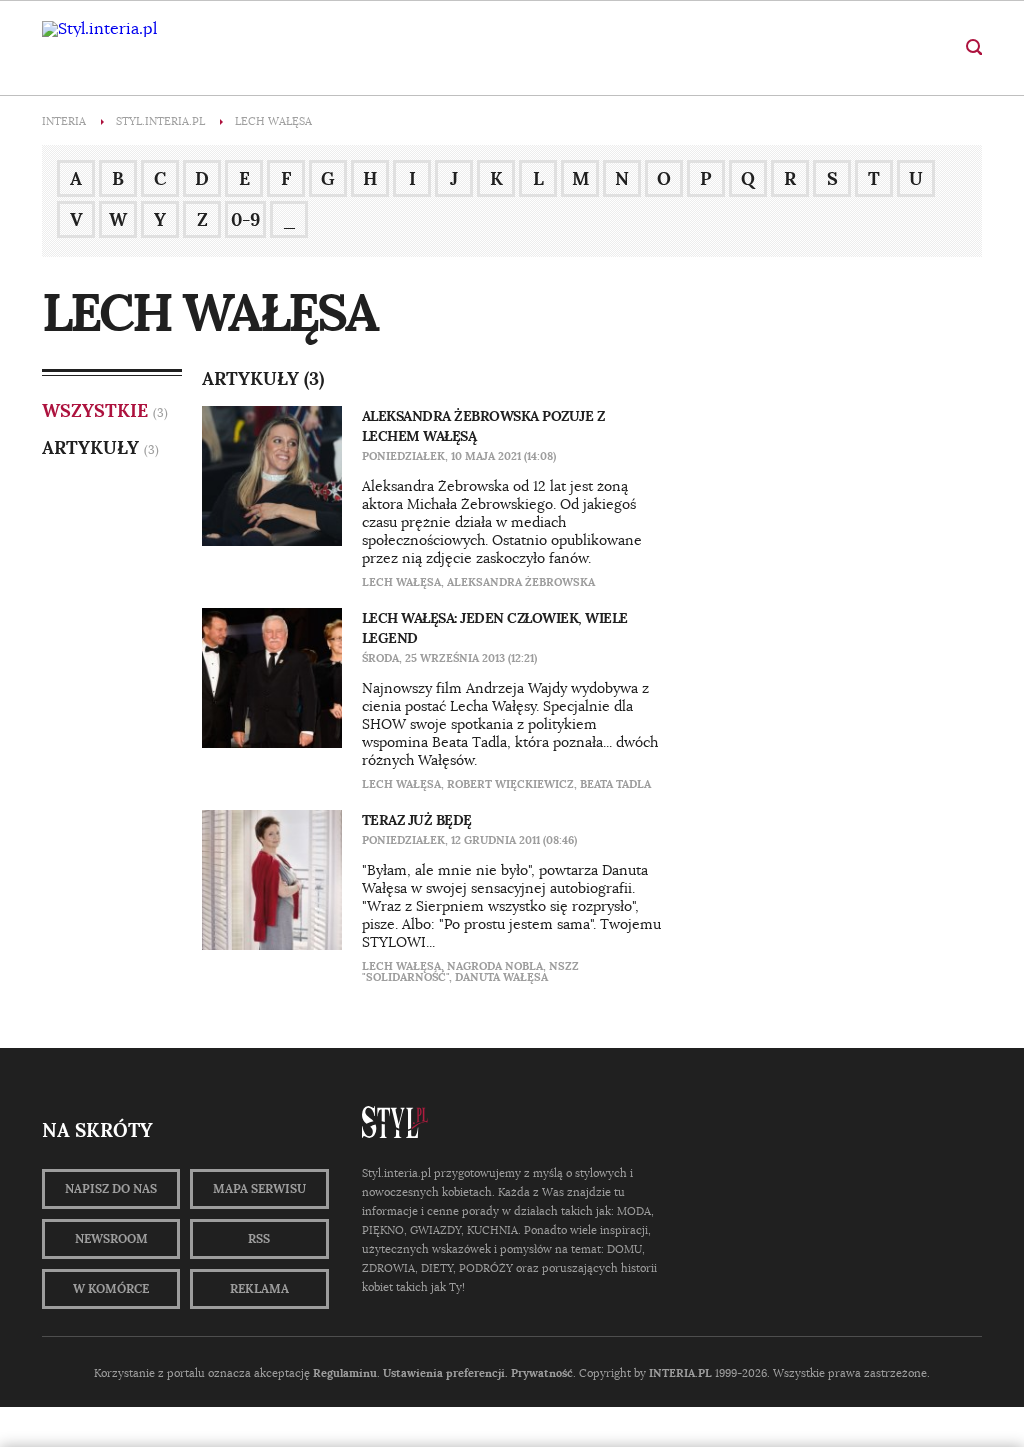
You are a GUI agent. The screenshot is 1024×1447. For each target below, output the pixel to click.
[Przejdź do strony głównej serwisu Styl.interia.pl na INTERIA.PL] (99, 29)
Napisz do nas (111, 1189)
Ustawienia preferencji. (445, 1373)
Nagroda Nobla (495, 966)
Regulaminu (345, 1373)
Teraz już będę (417, 820)
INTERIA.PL (680, 1373)
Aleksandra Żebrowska (521, 582)
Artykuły (90, 447)
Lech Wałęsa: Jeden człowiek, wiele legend (495, 628)
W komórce (111, 1289)
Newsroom (111, 1239)
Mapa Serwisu (259, 1189)
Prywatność (542, 1373)
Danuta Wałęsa (501, 977)
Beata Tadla (615, 784)
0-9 (245, 219)
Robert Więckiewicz (510, 784)
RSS (259, 1239)
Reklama (259, 1289)
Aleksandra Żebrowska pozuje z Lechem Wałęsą (483, 426)
